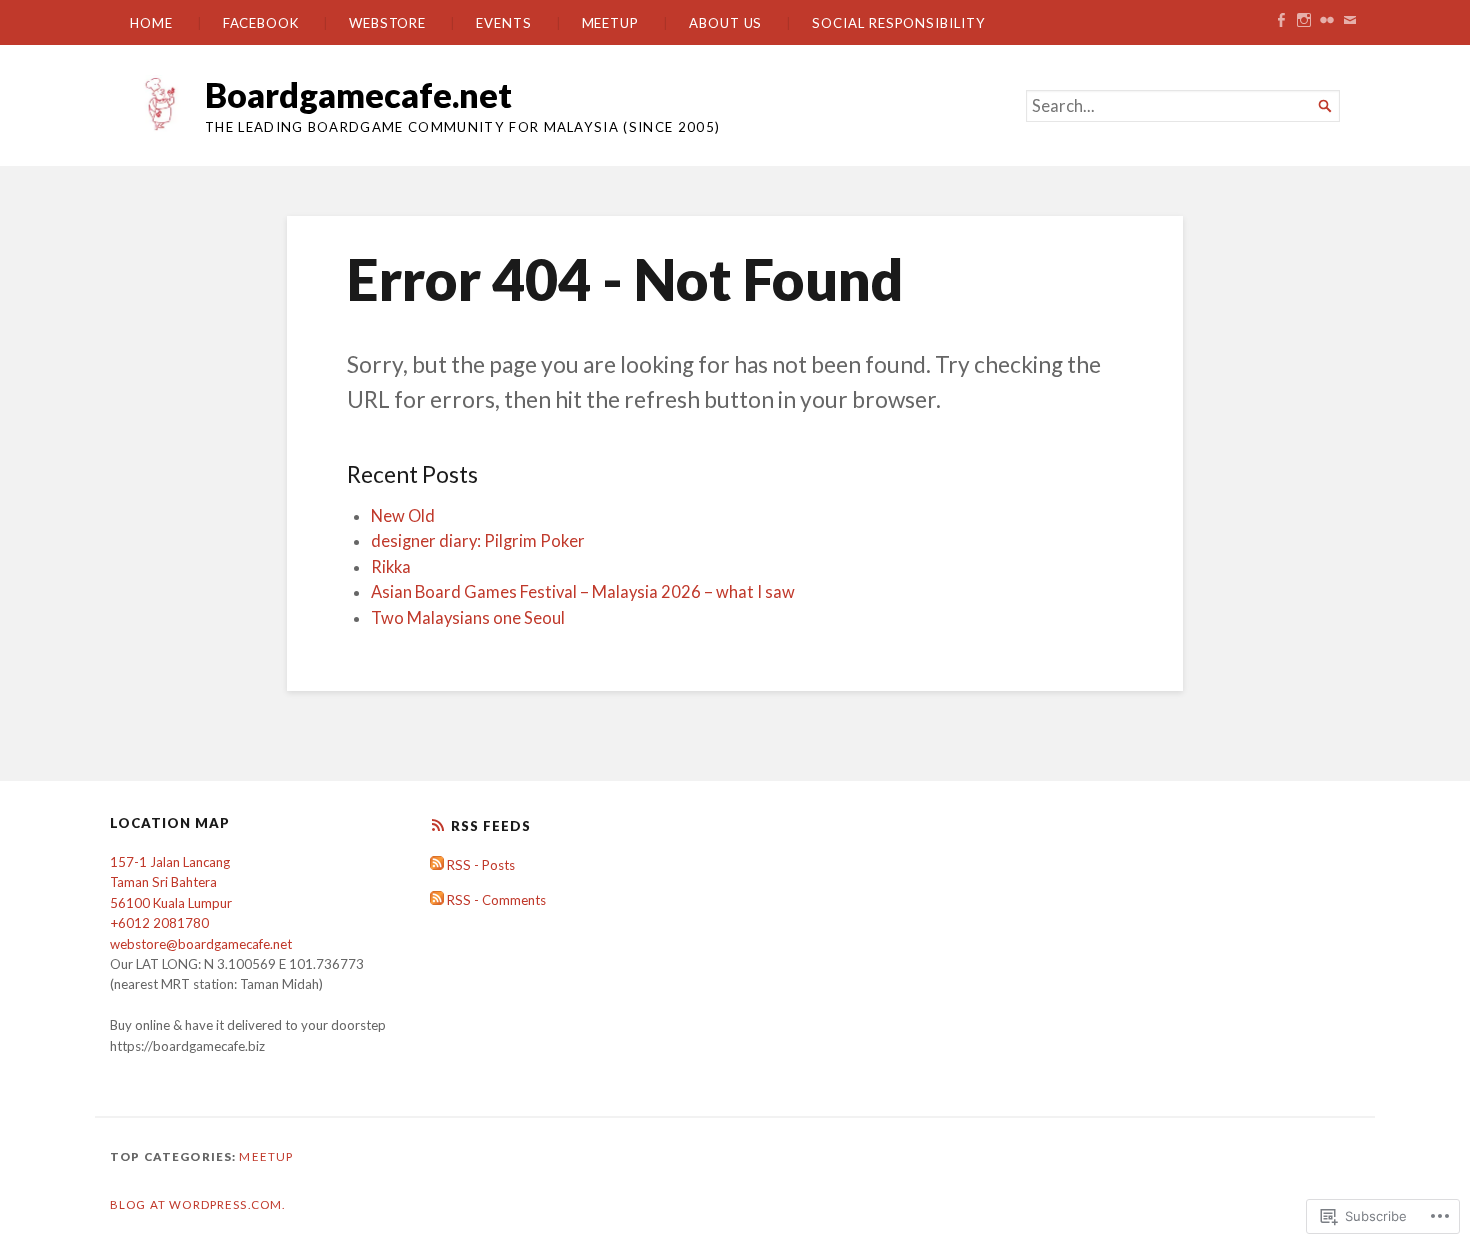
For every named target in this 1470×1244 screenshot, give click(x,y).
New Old (403, 516)
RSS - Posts (481, 865)
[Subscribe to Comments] (437, 900)
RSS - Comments (496, 900)
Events (504, 23)
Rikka (391, 567)
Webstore (387, 23)
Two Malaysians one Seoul (468, 618)
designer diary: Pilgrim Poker (478, 541)
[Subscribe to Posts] (437, 865)
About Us (725, 23)
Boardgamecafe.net (358, 94)
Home (151, 23)
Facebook (261, 23)
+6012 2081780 (159, 923)
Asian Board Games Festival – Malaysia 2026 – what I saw (583, 592)
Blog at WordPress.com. (197, 1204)
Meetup (611, 23)
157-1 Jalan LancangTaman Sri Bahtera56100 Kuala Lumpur (171, 882)
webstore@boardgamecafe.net (201, 944)
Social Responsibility (898, 23)
